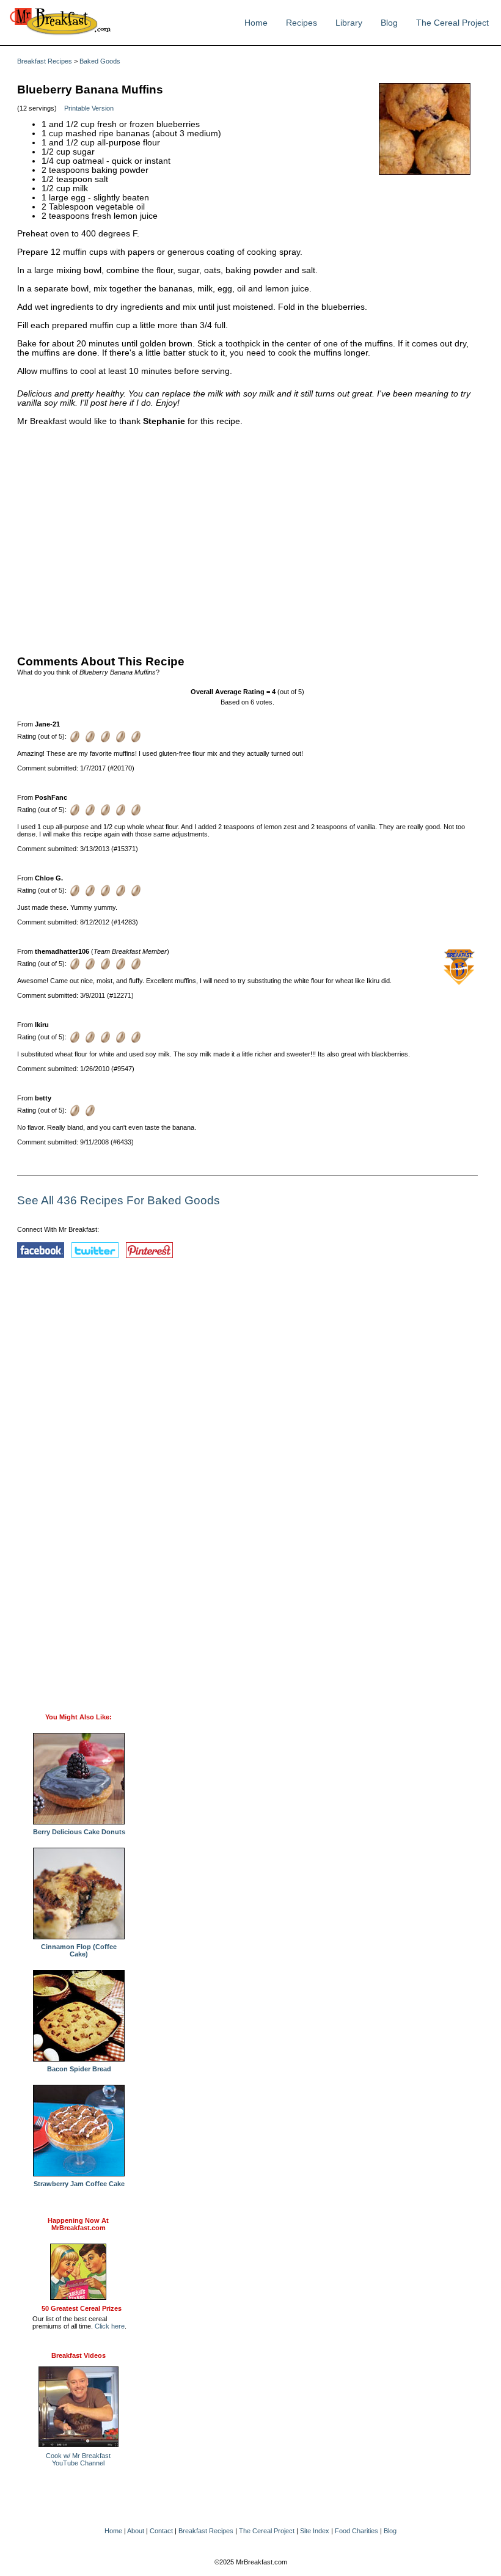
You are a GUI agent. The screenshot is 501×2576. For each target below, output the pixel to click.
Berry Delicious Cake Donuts (79, 1832)
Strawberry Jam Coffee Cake (79, 2184)
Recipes (302, 23)
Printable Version (89, 108)
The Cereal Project (452, 23)
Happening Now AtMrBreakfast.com (78, 2224)
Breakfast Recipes (45, 61)
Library (349, 23)
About (136, 2531)
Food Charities (357, 2531)
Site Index (315, 2531)
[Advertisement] (247, 538)
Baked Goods (100, 61)
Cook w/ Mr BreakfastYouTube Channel (78, 2459)
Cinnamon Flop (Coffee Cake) (79, 1950)
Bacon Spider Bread (79, 2069)
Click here (110, 2326)
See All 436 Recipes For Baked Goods (119, 1200)
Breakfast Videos (79, 2355)
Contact (161, 2531)
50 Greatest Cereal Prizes (82, 2308)
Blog (389, 23)
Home (256, 23)
